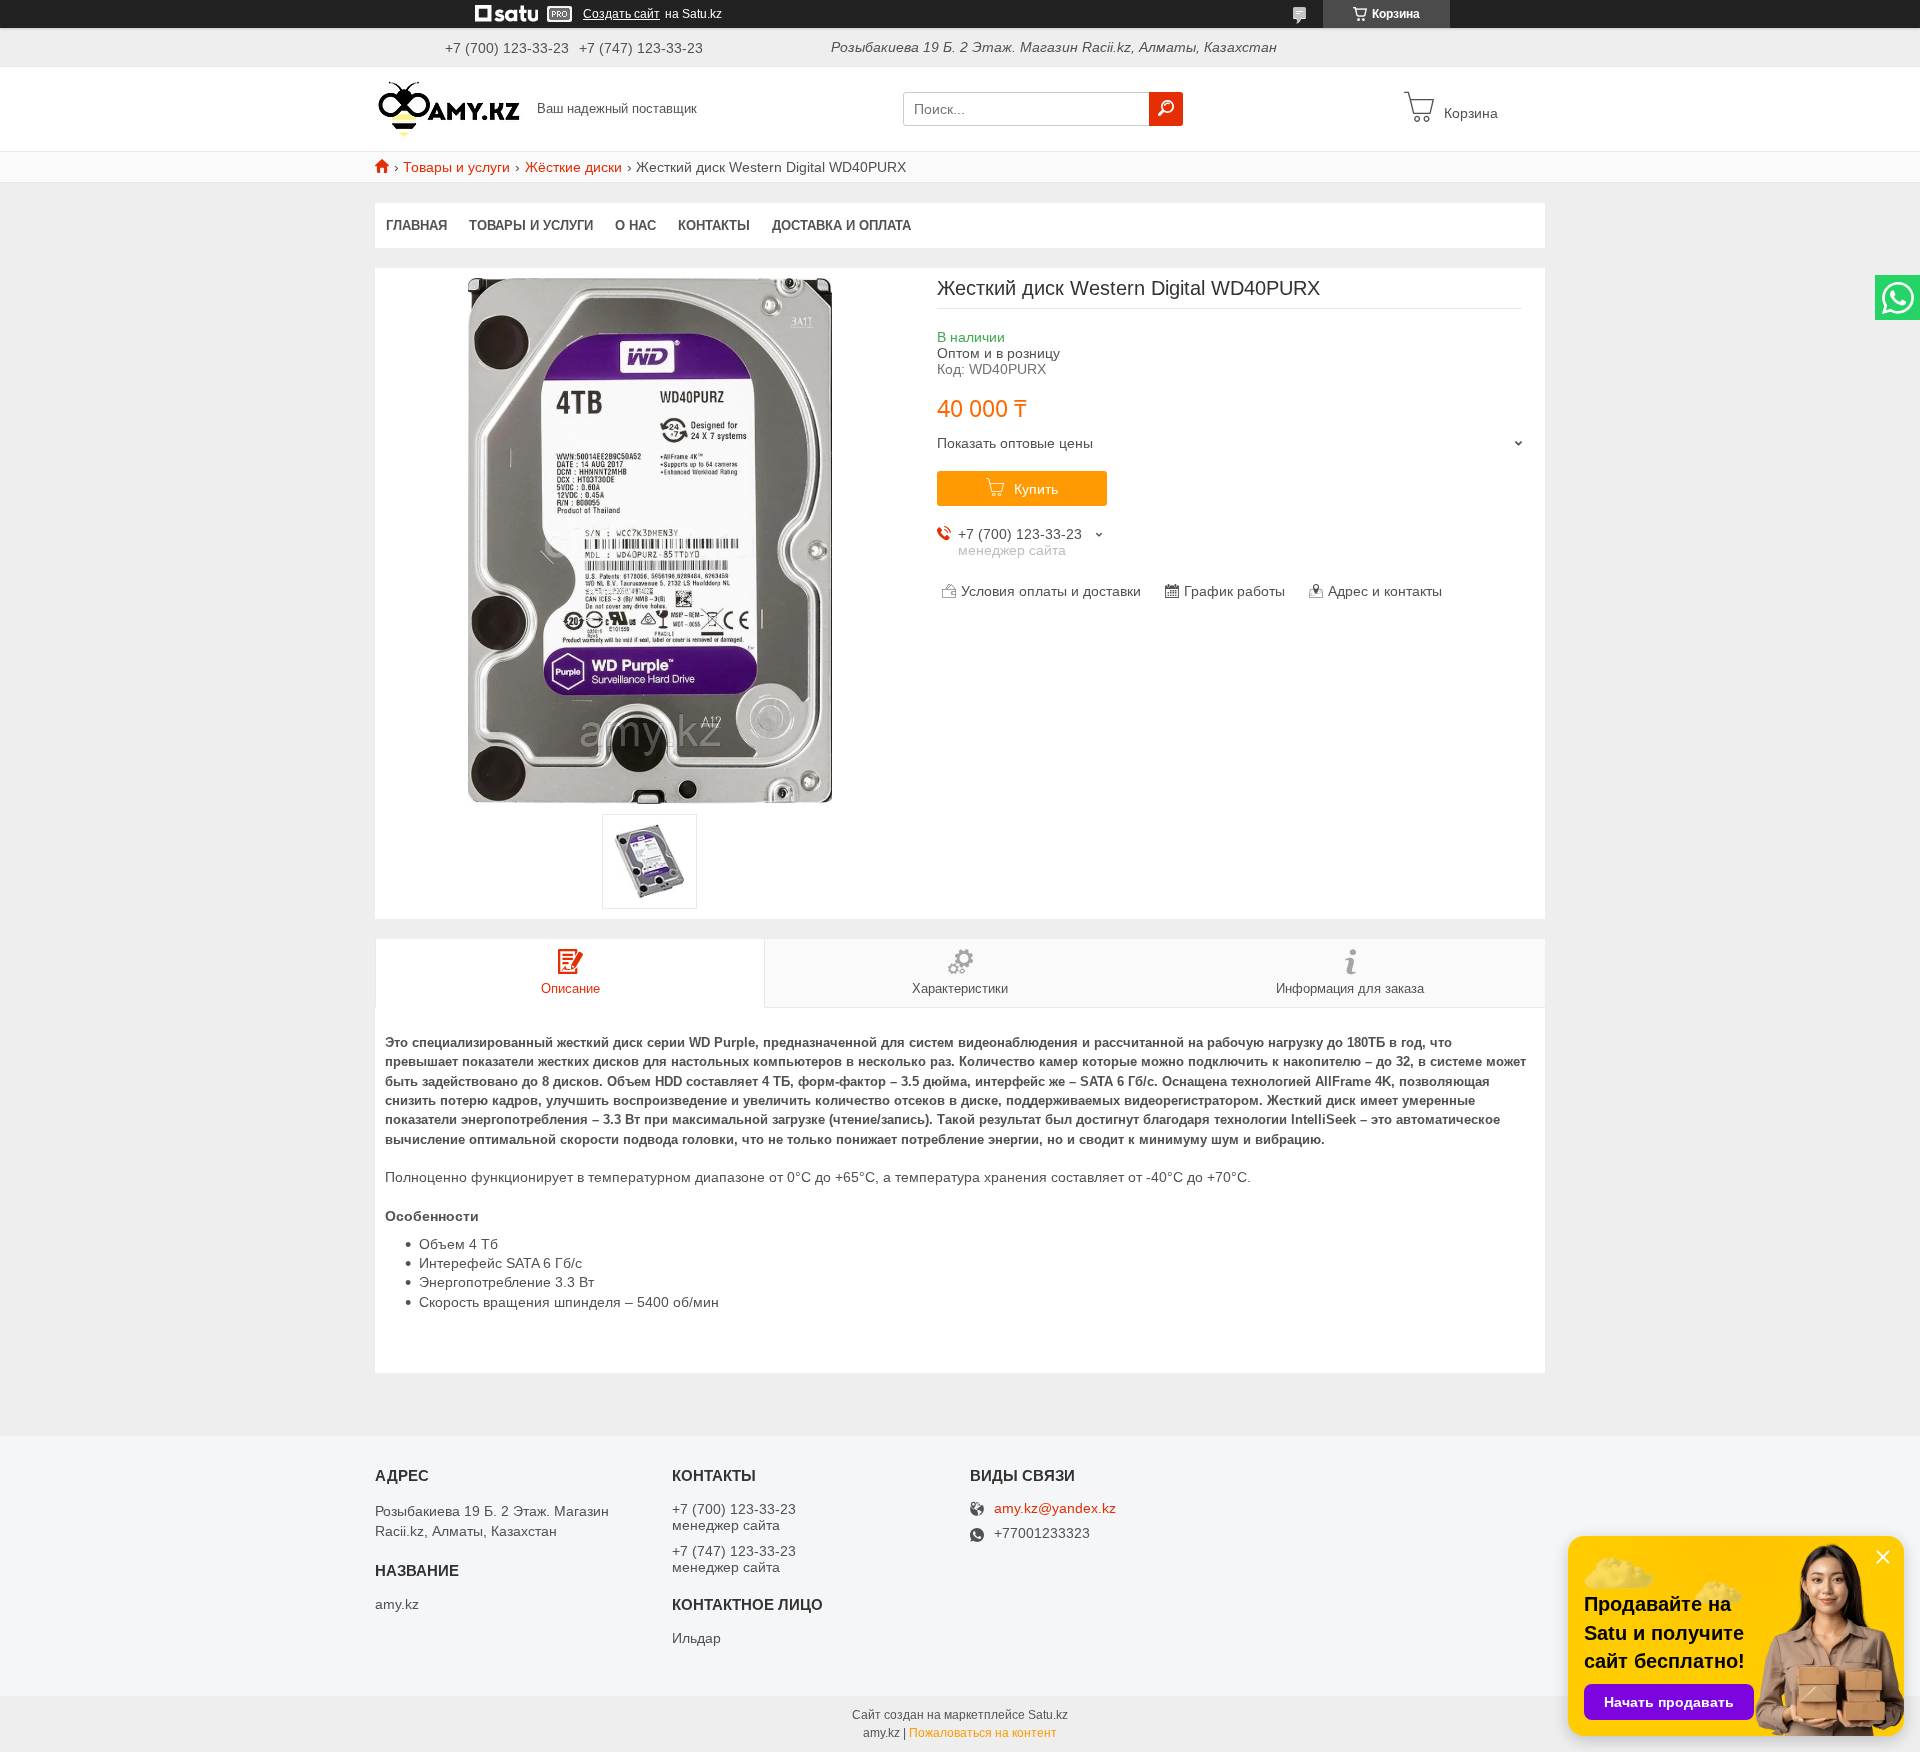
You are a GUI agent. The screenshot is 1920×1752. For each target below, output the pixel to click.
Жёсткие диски (573, 167)
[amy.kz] (450, 108)
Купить (1036, 489)
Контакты (714, 225)
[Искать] (1166, 109)
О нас (635, 225)
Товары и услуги (456, 167)
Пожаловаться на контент (983, 1733)
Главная (416, 225)
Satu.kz (1048, 1715)
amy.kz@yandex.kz (1055, 1508)
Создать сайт (621, 14)
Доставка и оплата (841, 225)
